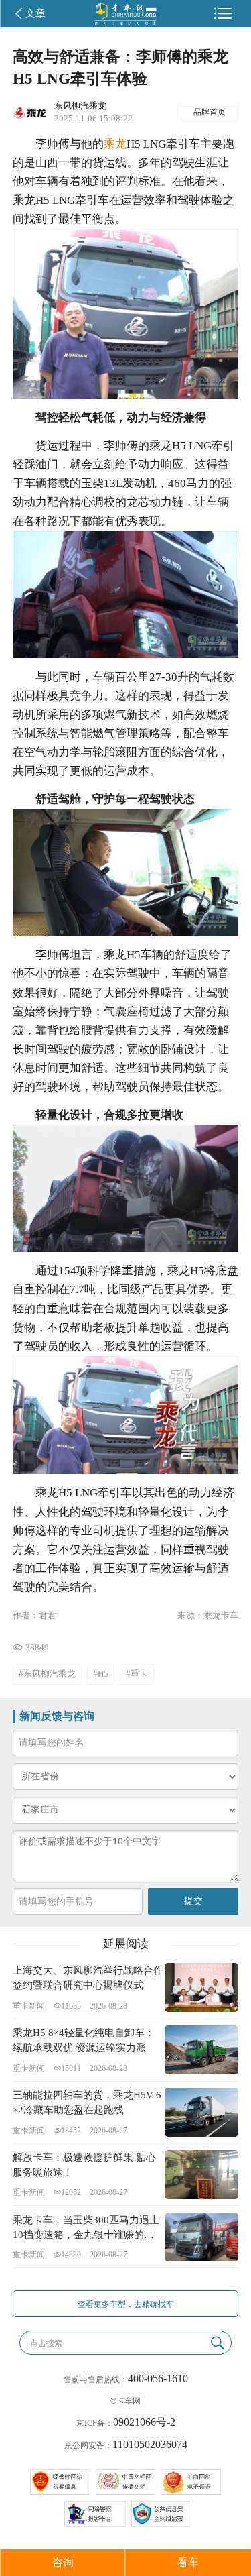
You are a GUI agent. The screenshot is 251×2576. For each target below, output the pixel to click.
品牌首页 (210, 112)
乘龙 (115, 144)
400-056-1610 (158, 2378)
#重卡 (137, 1674)
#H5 (101, 1674)
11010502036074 (150, 2444)
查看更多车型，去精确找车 (126, 2304)
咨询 (63, 2562)
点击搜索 (46, 2343)
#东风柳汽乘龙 (47, 1674)
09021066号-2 (144, 2422)
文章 (35, 13)
